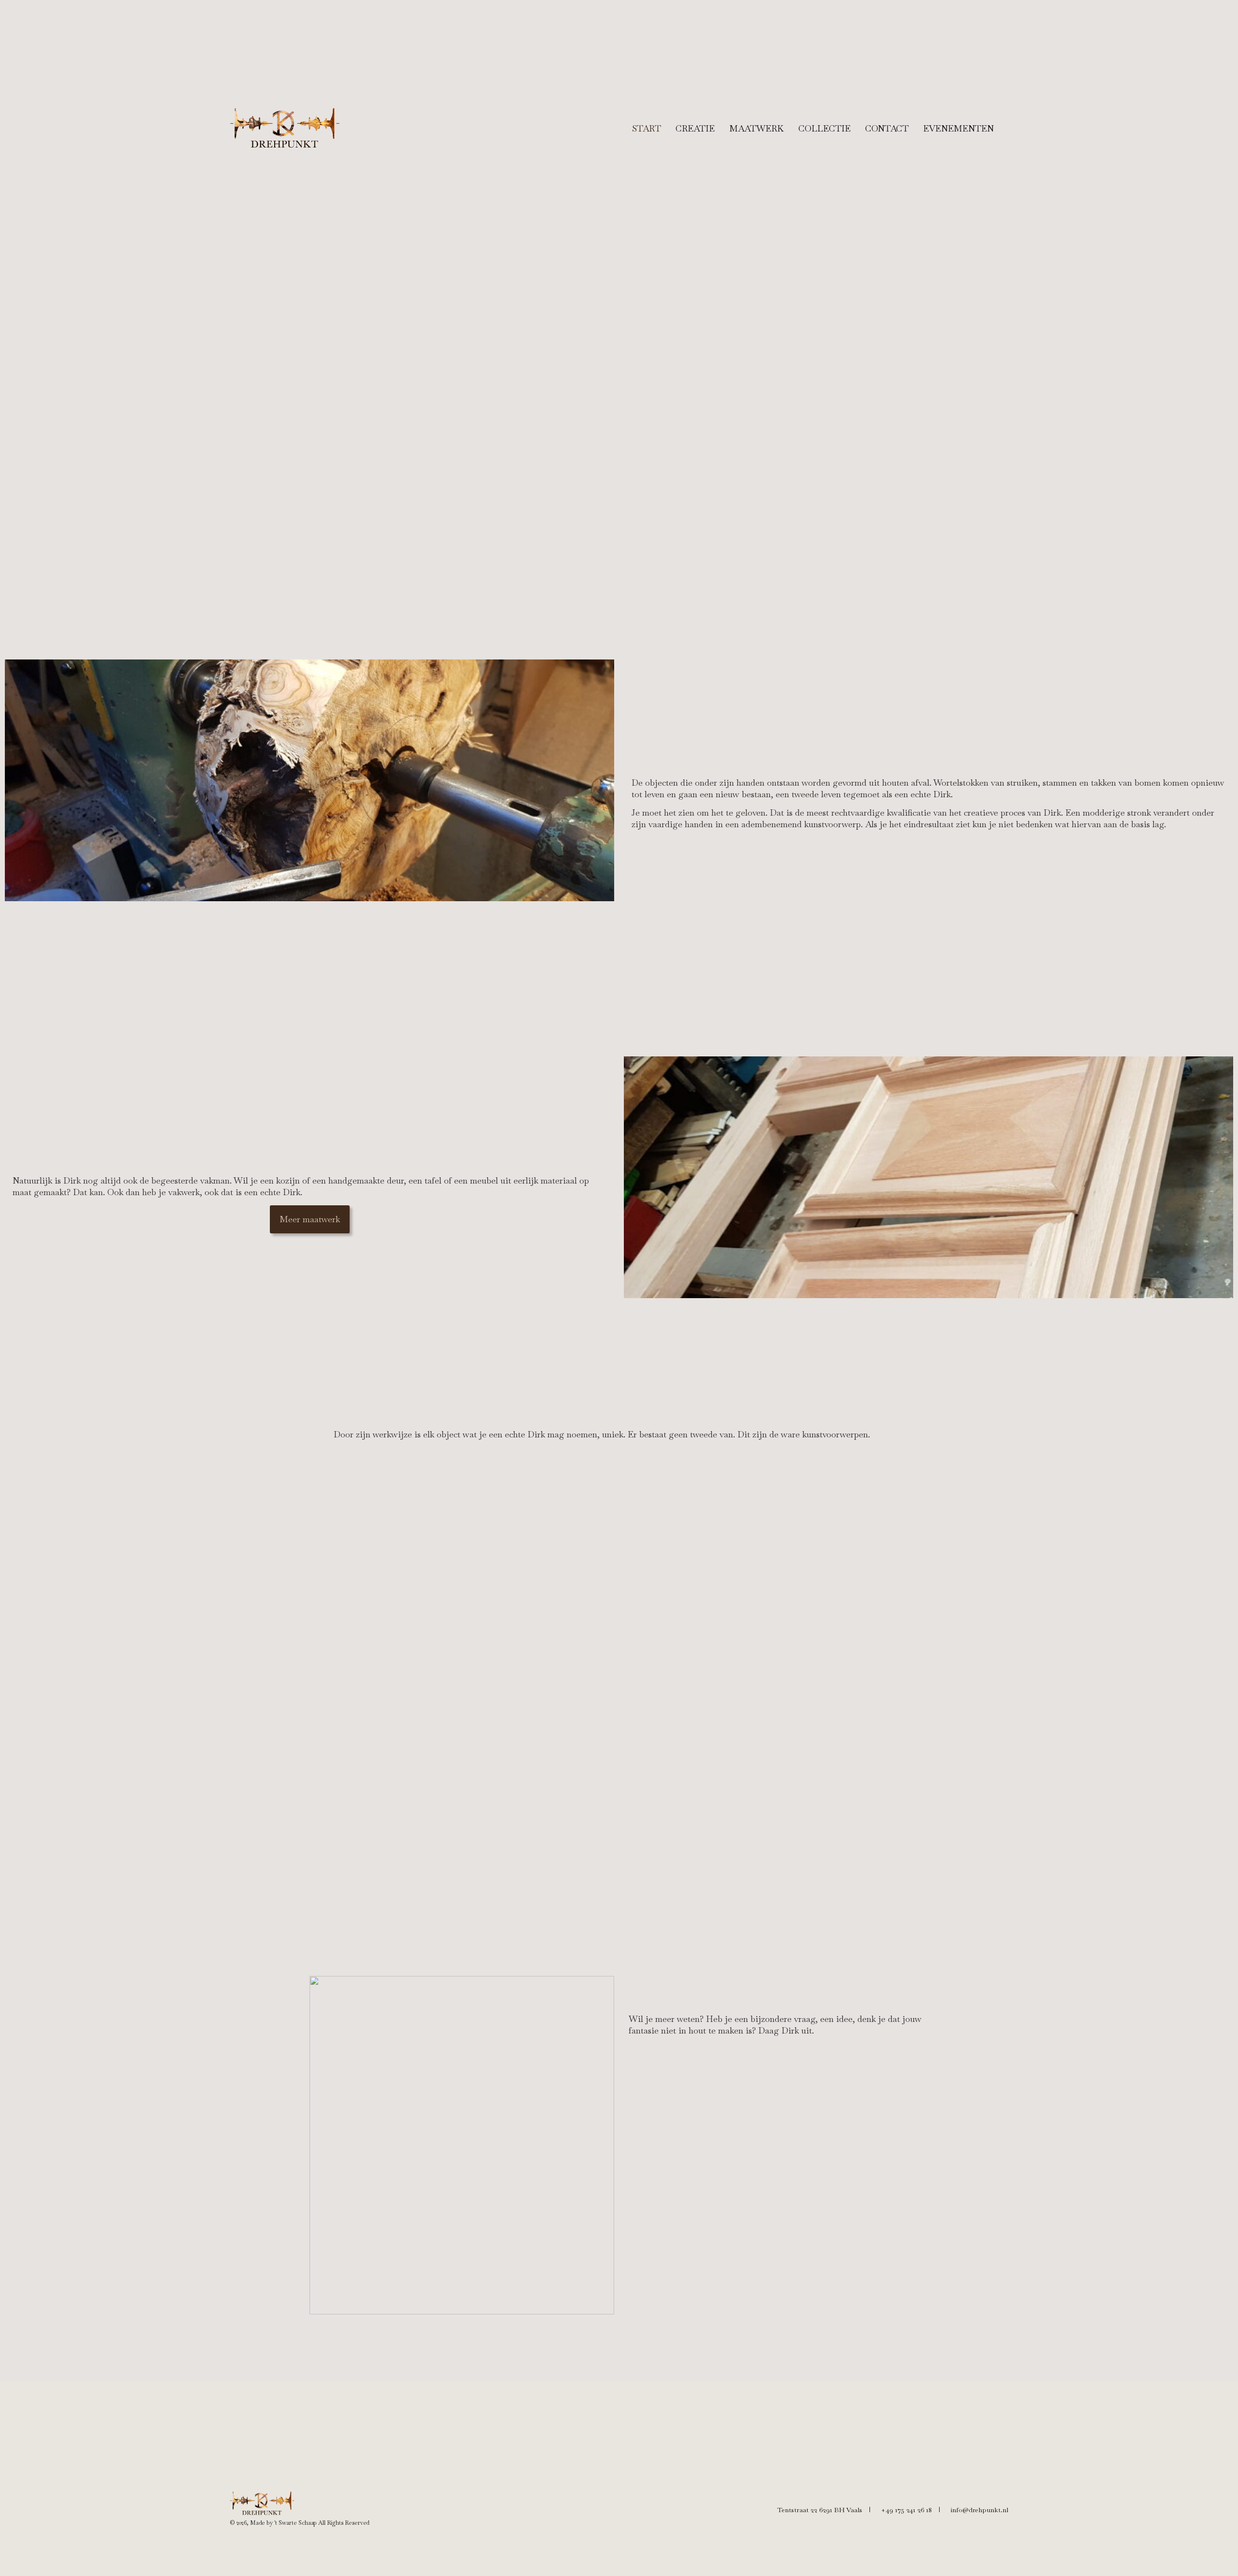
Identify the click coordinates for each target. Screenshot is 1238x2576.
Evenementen (958, 128)
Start (647, 128)
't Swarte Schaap (295, 2523)
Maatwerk (757, 128)
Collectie (825, 128)
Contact (887, 128)
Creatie (695, 128)
